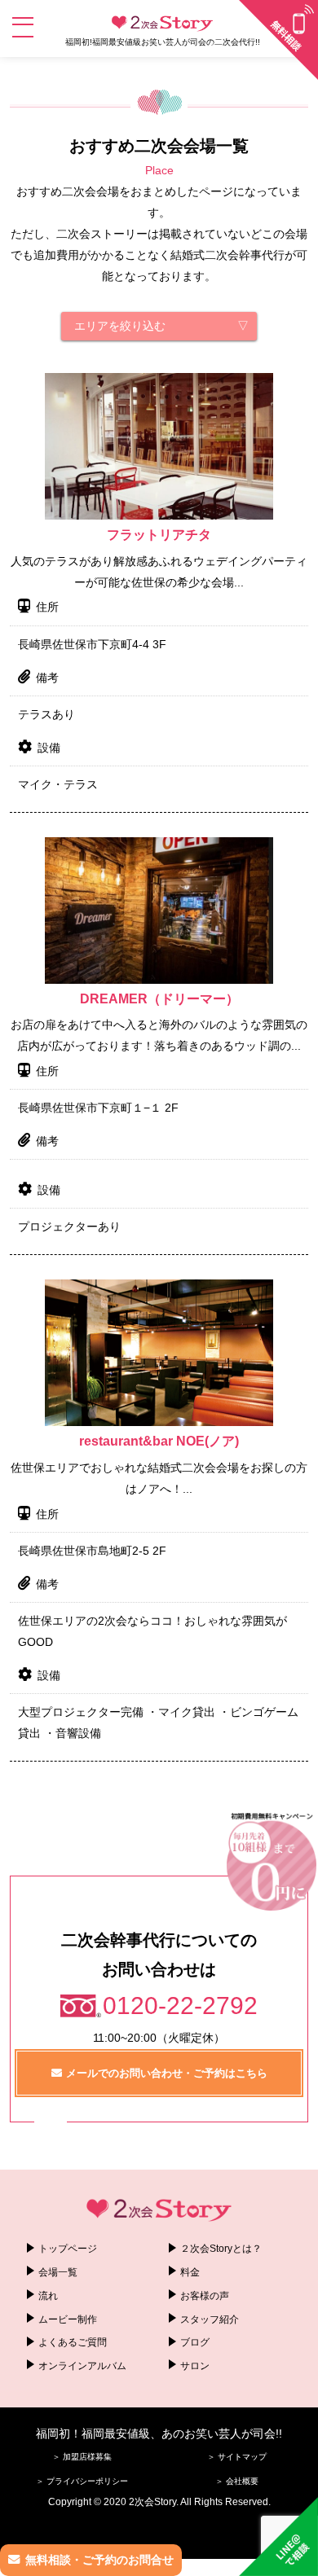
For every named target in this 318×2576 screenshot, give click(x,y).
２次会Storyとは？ (221, 2249)
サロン (195, 2366)
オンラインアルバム (82, 2366)
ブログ (195, 2342)
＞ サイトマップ (237, 2457)
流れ (48, 2296)
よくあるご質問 (73, 2342)
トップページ (68, 2249)
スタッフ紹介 (210, 2319)
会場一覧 (58, 2272)
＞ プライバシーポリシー (82, 2481)
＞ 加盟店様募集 (82, 2457)
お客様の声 (205, 2296)
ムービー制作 (68, 2319)
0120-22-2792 (180, 2006)
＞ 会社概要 (237, 2481)
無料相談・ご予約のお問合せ (99, 2560)
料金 (190, 2272)
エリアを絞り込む (120, 326)
